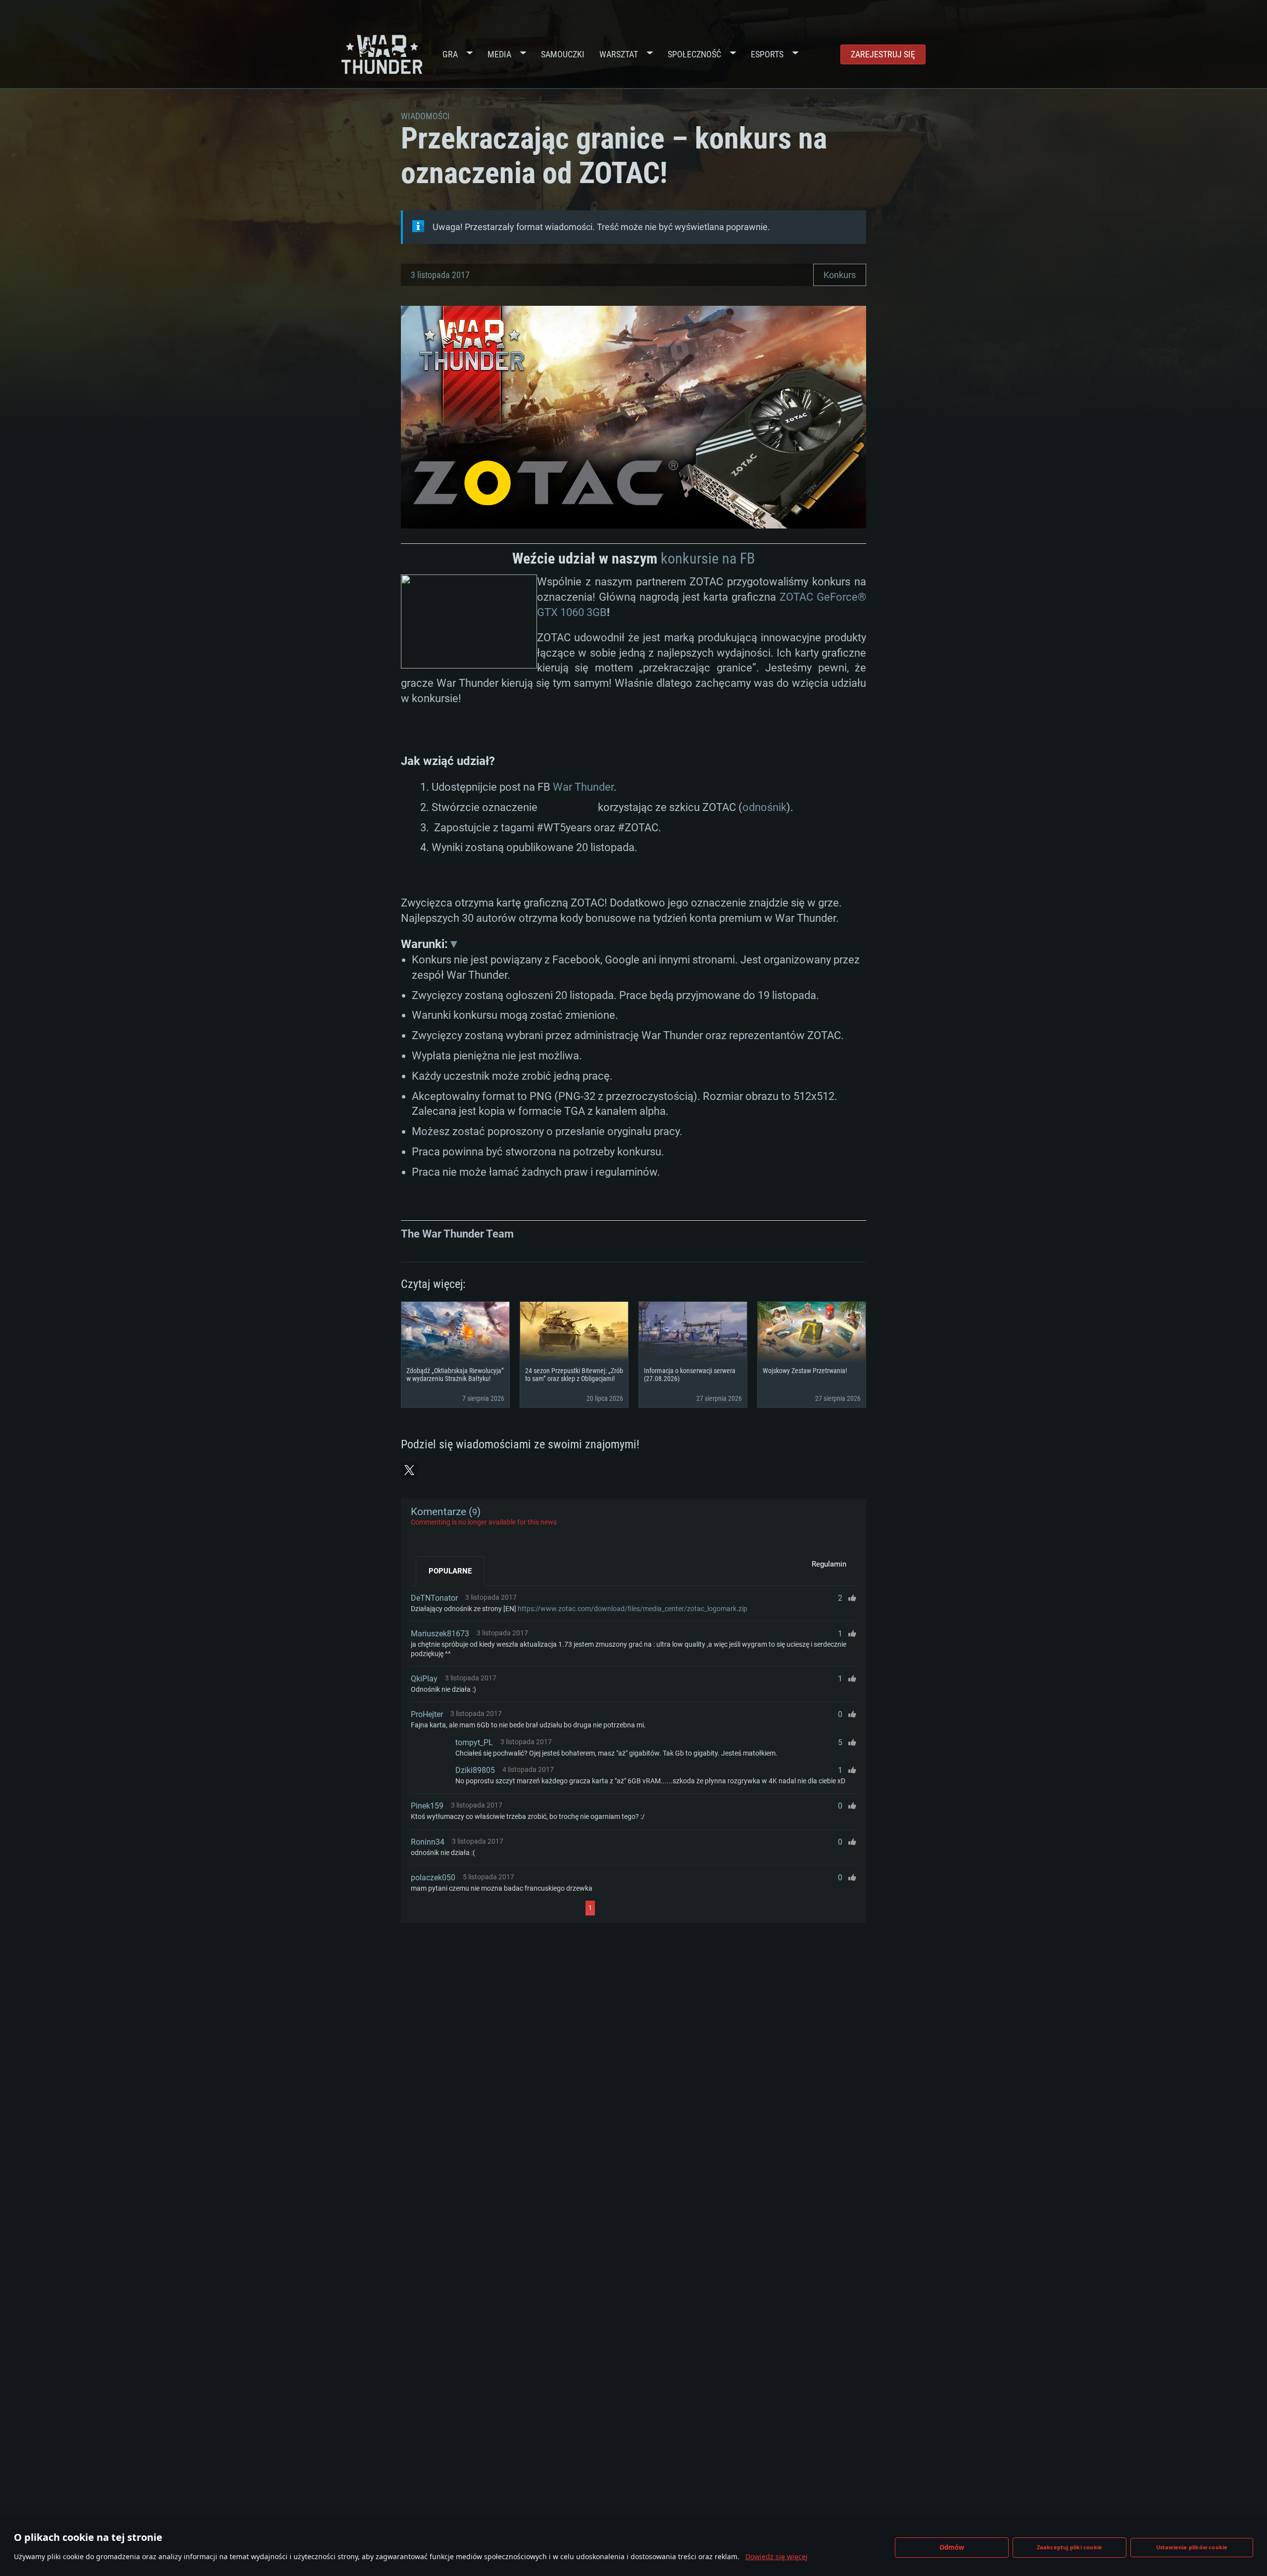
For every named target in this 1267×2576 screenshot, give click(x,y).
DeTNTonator (434, 1598)
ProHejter (427, 1714)
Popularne (450, 1571)
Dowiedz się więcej (777, 2556)
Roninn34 (428, 1842)
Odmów (952, 2547)
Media (499, 54)
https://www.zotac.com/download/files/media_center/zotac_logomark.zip (633, 1609)
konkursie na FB (708, 558)
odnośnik (764, 807)
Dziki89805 (475, 1770)
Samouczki (563, 54)
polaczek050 (433, 1878)
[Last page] (684, 1908)
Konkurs (840, 275)
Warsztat (619, 54)
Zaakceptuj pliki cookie (1070, 2547)
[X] (409, 1470)
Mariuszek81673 (440, 1634)
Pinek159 (427, 1806)
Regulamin (829, 1564)
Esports (767, 54)
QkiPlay (424, 1679)
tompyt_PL (474, 1742)
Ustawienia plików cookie (1192, 2547)
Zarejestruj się (883, 54)
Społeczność (694, 54)
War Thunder (583, 787)
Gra (450, 54)
